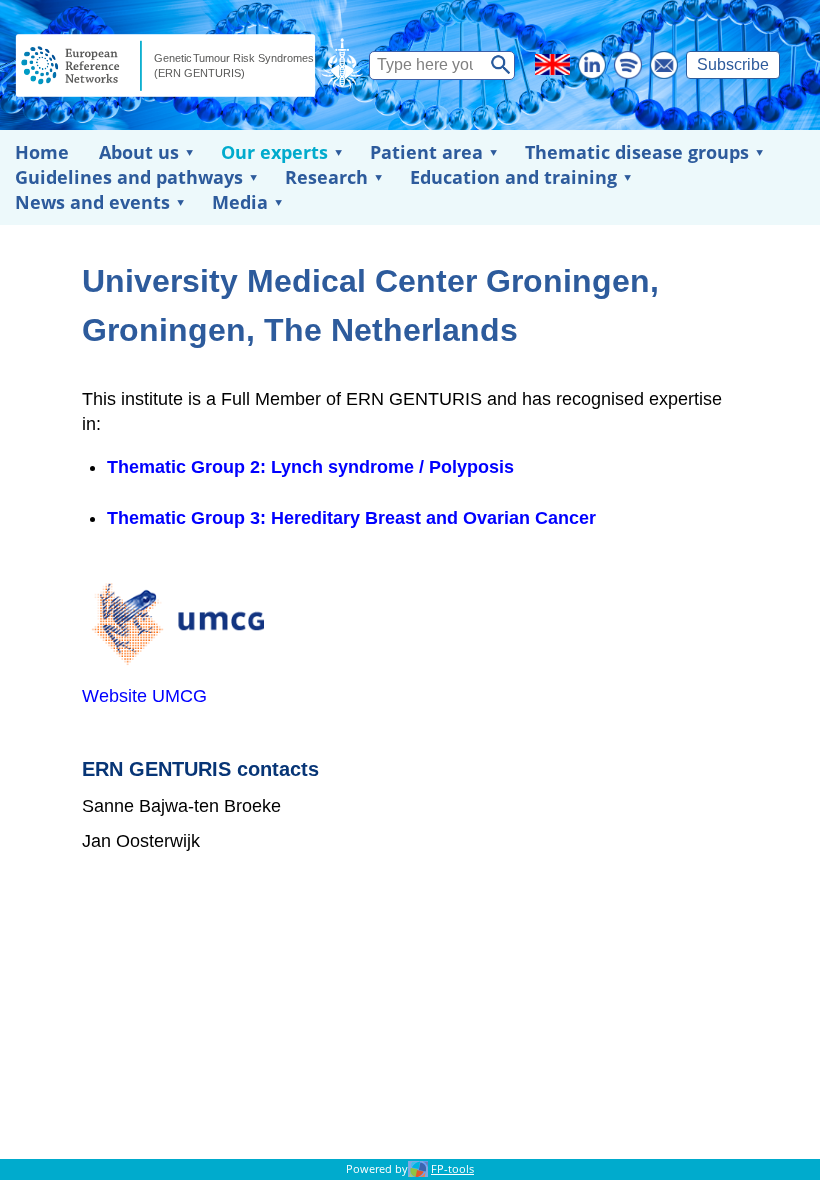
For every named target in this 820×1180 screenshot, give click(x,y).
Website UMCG (144, 696)
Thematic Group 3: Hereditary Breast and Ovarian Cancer (351, 518)
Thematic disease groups (637, 152)
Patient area (426, 152)
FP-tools (452, 1169)
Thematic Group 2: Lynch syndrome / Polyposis (310, 467)
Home (42, 152)
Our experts (274, 152)
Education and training (513, 177)
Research (326, 177)
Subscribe (733, 64)
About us (139, 152)
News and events (92, 202)
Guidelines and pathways (129, 177)
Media (240, 202)
